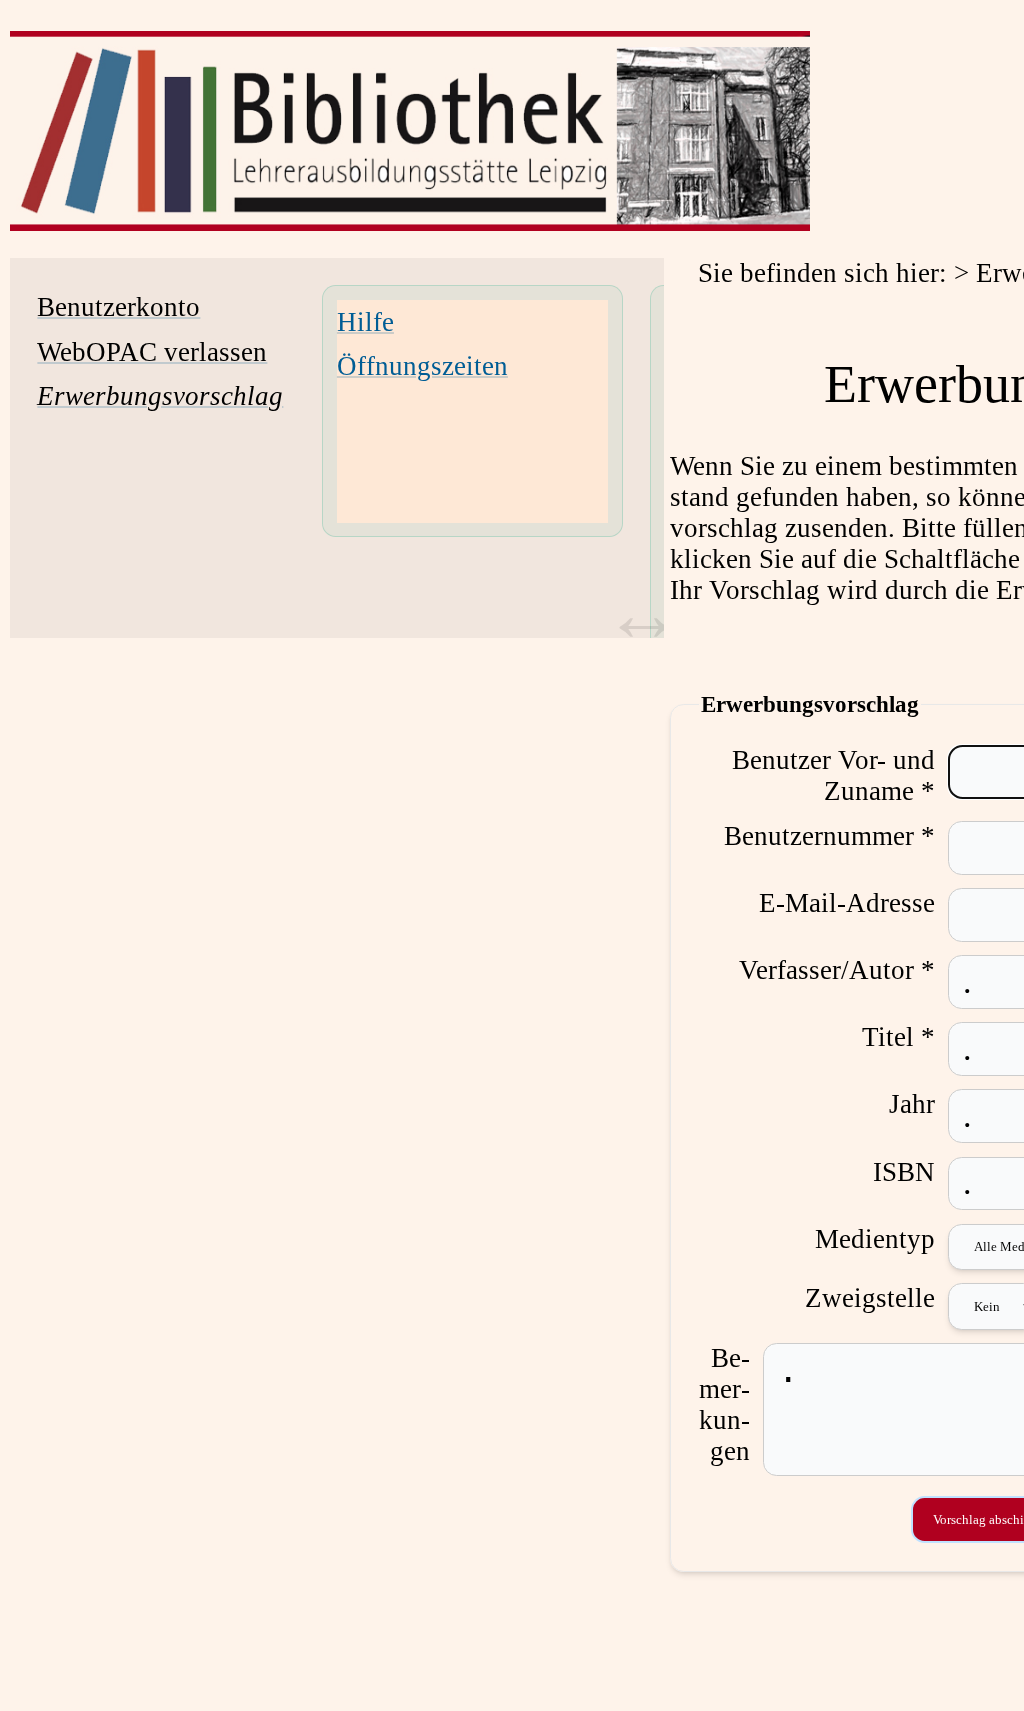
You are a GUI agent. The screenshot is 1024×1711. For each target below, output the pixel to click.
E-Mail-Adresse (847, 903)
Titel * (898, 1037)
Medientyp (875, 1239)
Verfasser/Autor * (837, 970)
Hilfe (365, 322)
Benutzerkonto (118, 307)
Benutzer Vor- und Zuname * (833, 775)
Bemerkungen (724, 1404)
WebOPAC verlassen (152, 352)
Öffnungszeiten (422, 366)
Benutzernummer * (829, 836)
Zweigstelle (870, 1298)
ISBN (904, 1172)
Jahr (912, 1104)
